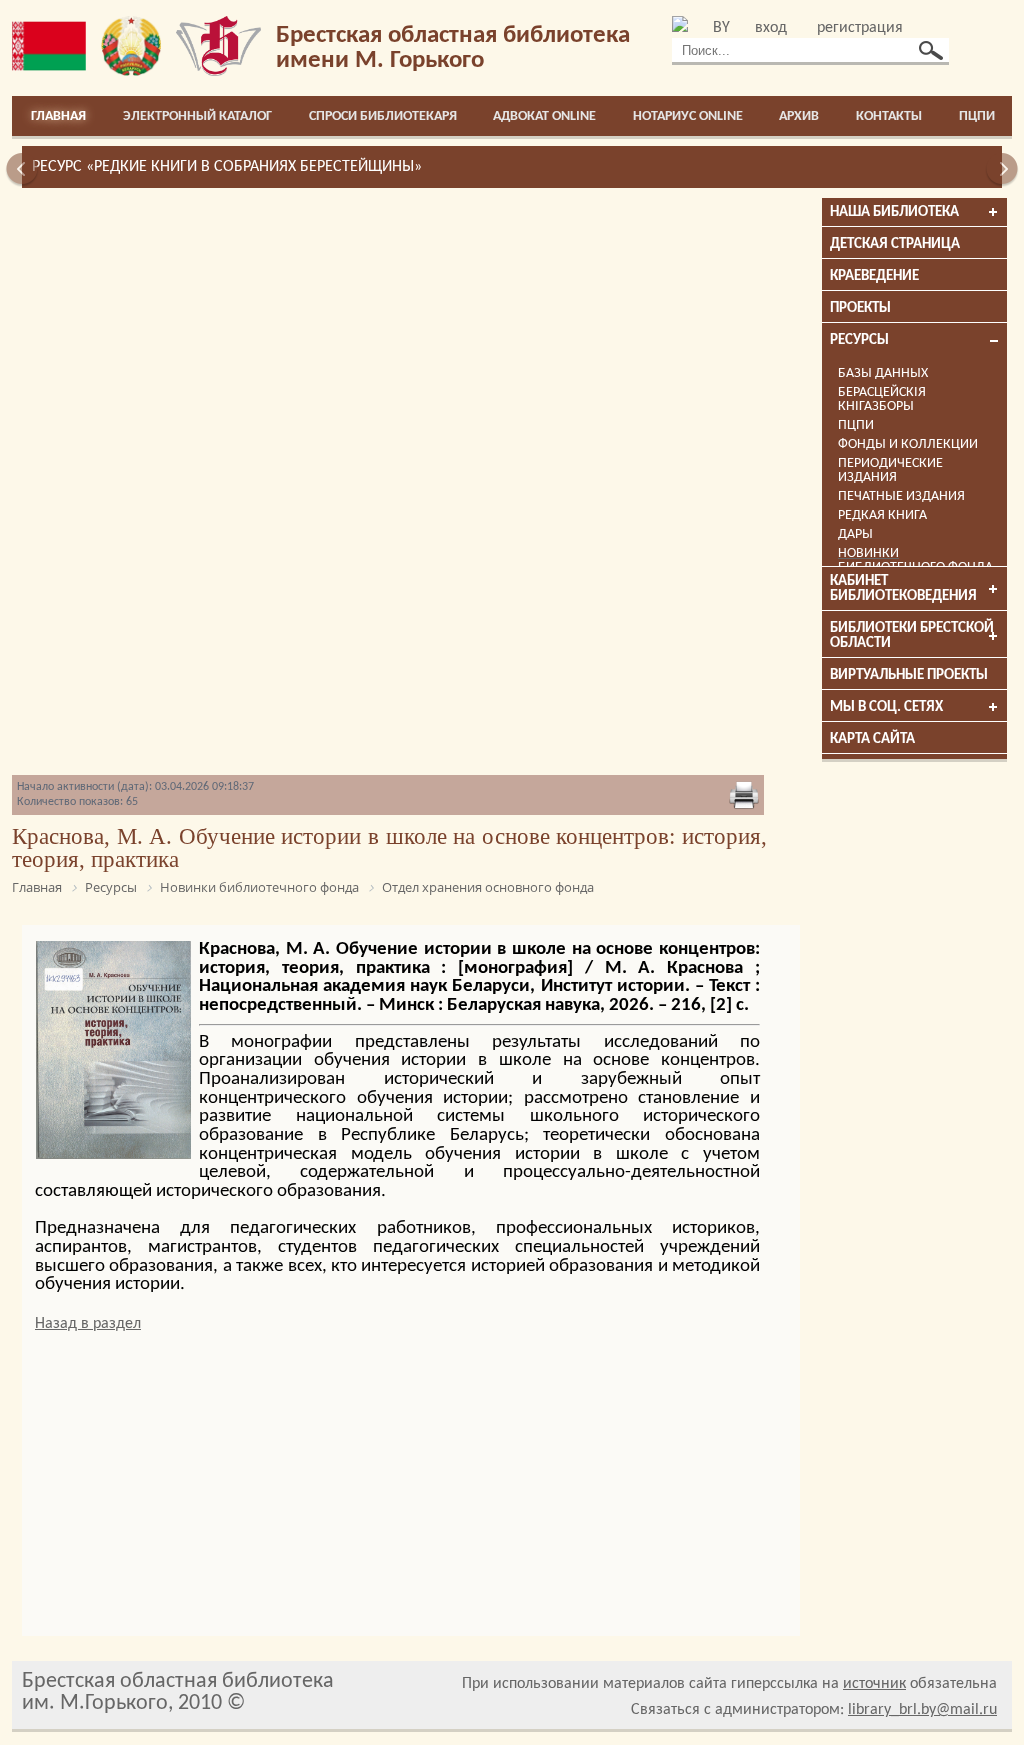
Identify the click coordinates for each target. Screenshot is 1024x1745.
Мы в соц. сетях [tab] (886, 707)
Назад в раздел (88, 1324)
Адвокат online (544, 116)
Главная (58, 116)
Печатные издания (901, 496)
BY (721, 28)
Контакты (889, 116)
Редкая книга (882, 515)
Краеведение (874, 276)
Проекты (860, 308)
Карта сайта (872, 739)
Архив (799, 116)
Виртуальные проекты (909, 675)
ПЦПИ (977, 116)
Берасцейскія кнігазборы (882, 399)
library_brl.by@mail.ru (922, 1710)
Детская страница (895, 244)
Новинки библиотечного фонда (915, 560)
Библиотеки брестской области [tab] (912, 636)
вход (771, 28)
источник (874, 1684)
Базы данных (883, 373)
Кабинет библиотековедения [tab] (903, 589)
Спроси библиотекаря (383, 116)
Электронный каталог (197, 116)
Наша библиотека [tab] (894, 212)
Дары (855, 534)
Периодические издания (890, 470)
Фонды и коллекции (908, 444)
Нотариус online (688, 116)
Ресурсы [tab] (859, 340)
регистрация (860, 28)
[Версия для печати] (744, 797)
